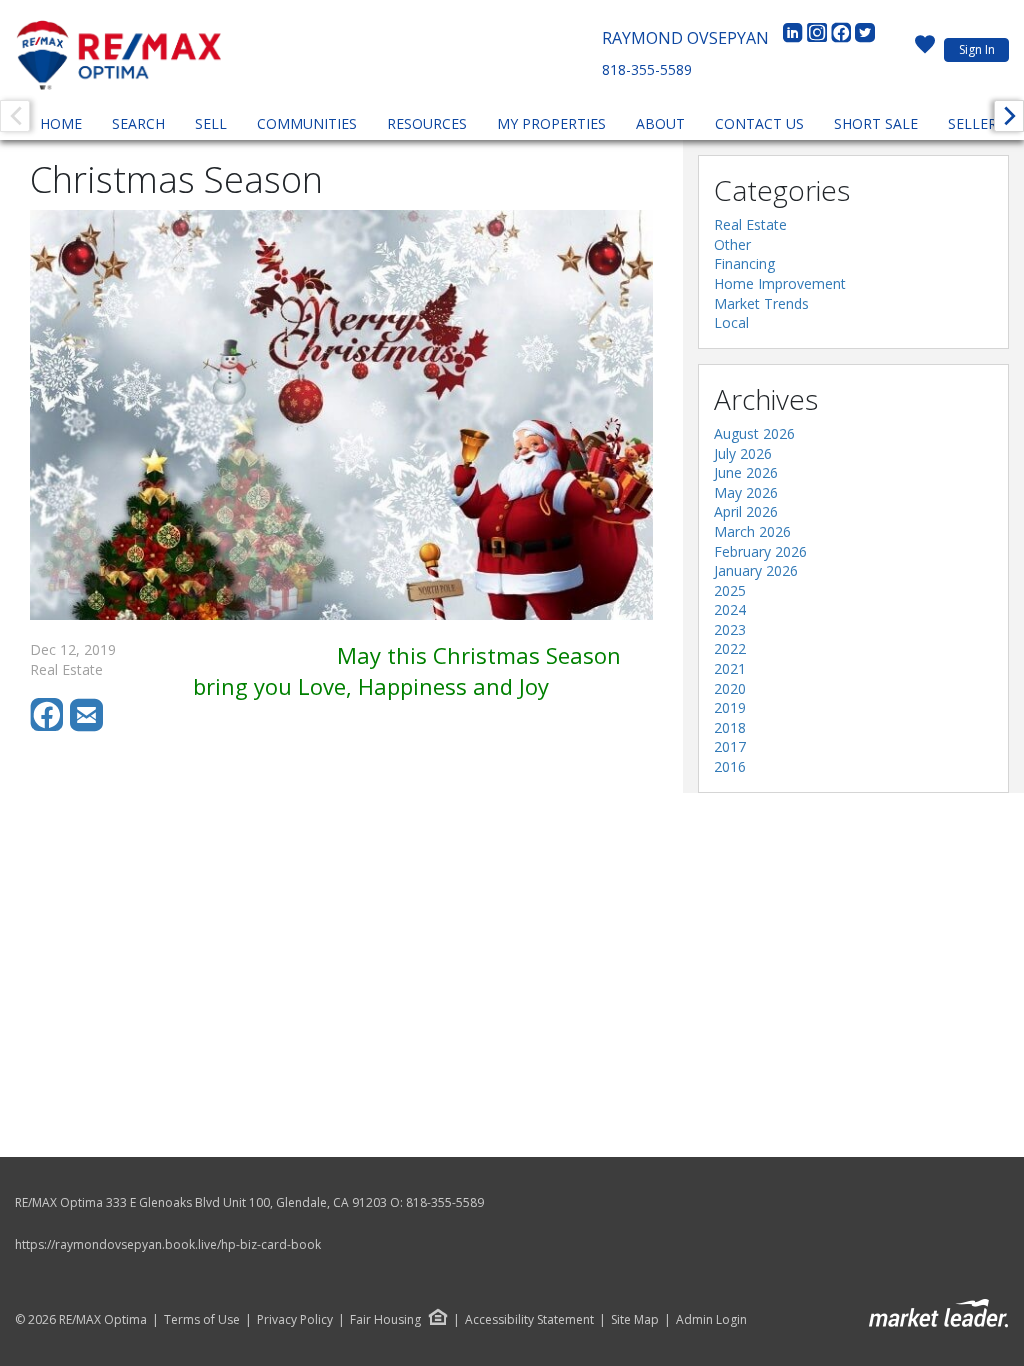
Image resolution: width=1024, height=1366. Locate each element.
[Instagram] (819, 38)
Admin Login (711, 1320)
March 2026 (752, 531)
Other (732, 244)
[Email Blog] (88, 726)
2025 (730, 590)
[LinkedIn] (795, 38)
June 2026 (746, 472)
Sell (211, 123)
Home (61, 123)
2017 (730, 746)
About (660, 123)
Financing (744, 263)
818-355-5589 (647, 69)
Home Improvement (780, 283)
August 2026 (754, 433)
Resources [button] (427, 123)
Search (138, 123)
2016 (730, 766)
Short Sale (876, 123)
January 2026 (756, 570)
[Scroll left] (15, 116)
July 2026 (743, 453)
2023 (730, 629)
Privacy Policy (295, 1320)
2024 (730, 609)
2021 (730, 668)
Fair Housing (385, 1319)
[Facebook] (843, 38)
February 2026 (760, 551)
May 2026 (746, 492)
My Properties (551, 123)
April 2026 (746, 511)
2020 (730, 688)
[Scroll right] (1009, 116)
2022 (730, 648)
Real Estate (750, 224)
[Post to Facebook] (50, 726)
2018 (730, 727)
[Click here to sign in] (925, 50)
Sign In (977, 49)
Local (731, 322)
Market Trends (761, 303)
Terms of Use (202, 1320)
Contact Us (759, 123)
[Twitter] (865, 38)
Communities (307, 123)
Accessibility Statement (529, 1320)
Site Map (635, 1320)
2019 (730, 707)
